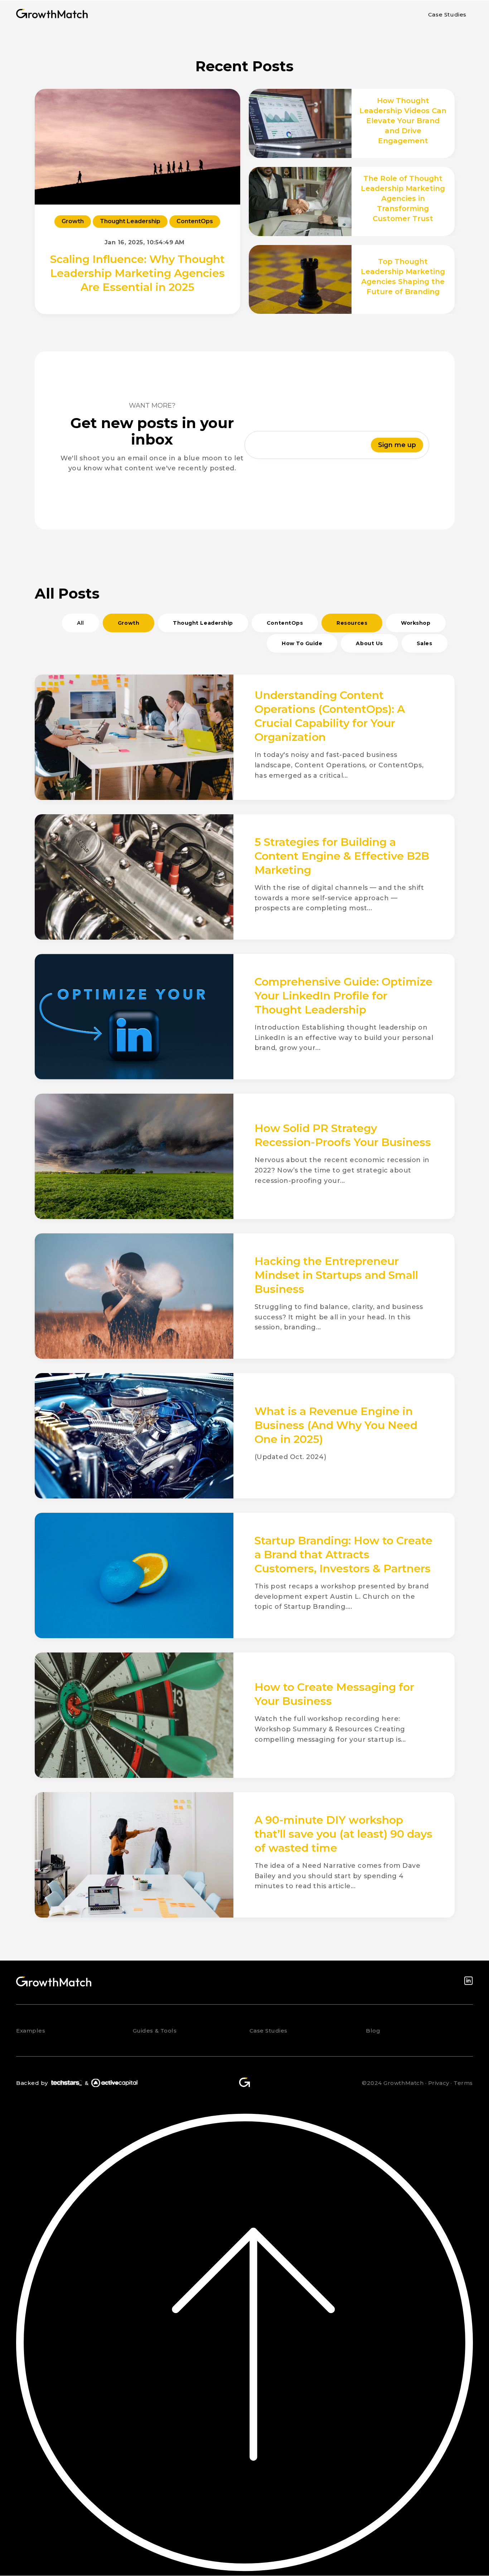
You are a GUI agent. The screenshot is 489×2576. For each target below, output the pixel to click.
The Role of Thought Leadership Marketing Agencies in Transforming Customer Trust (403, 198)
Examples (31, 2031)
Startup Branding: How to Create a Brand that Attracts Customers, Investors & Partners (343, 1555)
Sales (425, 643)
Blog (373, 2031)
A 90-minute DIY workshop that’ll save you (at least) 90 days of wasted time (343, 1834)
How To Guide (302, 643)
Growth (73, 221)
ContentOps (195, 221)
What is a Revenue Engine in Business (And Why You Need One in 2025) (336, 1425)
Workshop (416, 623)
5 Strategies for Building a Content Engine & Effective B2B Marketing (342, 856)
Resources (352, 623)
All (81, 623)
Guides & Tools (155, 2031)
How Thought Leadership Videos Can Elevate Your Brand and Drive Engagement (403, 121)
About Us (369, 643)
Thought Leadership (130, 221)
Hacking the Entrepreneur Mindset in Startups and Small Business (336, 1275)
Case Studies (447, 15)
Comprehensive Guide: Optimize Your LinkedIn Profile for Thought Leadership (343, 996)
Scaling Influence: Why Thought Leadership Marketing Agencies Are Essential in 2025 (137, 273)
